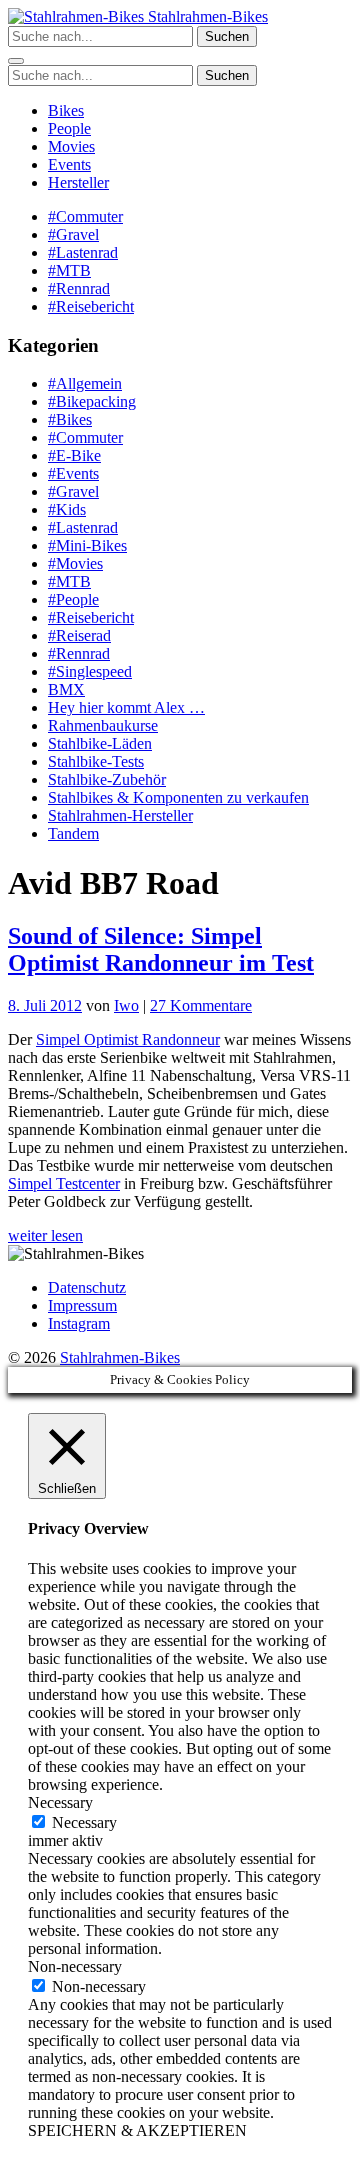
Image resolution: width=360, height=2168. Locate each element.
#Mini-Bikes (87, 545)
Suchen (227, 36)
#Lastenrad (83, 252)
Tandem (73, 833)
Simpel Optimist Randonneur (128, 1039)
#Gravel (73, 234)
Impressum (82, 1305)
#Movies (75, 563)
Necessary (84, 1822)
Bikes (66, 110)
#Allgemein (85, 383)
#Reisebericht (91, 306)
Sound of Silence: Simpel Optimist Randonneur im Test (161, 949)
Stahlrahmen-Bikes (206, 16)
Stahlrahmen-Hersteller (120, 815)
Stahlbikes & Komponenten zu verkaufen (178, 797)
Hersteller (78, 182)
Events (69, 164)
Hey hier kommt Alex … (126, 707)
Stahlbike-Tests (96, 761)
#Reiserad (79, 635)
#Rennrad (79, 288)
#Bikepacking (92, 401)
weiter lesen (45, 1235)
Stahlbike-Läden (100, 743)
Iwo (126, 1005)
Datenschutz (87, 1287)
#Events (73, 473)
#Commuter (85, 216)
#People (73, 599)
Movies (71, 146)
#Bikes (70, 419)
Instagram (79, 1323)
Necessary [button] (60, 1802)
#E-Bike (74, 455)
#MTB (69, 270)
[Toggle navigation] (16, 61)
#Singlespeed (90, 671)
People (69, 128)
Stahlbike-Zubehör (107, 779)
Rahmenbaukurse (103, 725)
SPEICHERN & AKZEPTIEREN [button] (137, 2130)
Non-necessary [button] (75, 1966)
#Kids (67, 509)
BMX (66, 689)
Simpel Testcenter (64, 1183)
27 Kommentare (201, 1005)
